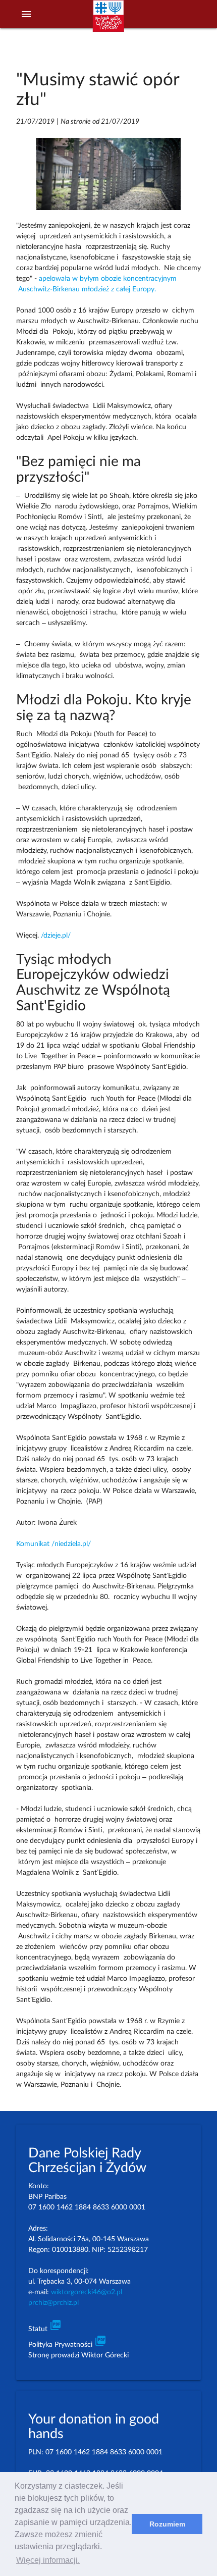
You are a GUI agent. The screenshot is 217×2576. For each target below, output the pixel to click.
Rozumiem (167, 2524)
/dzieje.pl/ (55, 936)
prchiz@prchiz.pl (53, 2303)
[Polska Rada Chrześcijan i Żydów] (108, 21)
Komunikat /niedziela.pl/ (53, 1544)
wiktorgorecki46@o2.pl (87, 2292)
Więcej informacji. (48, 2560)
